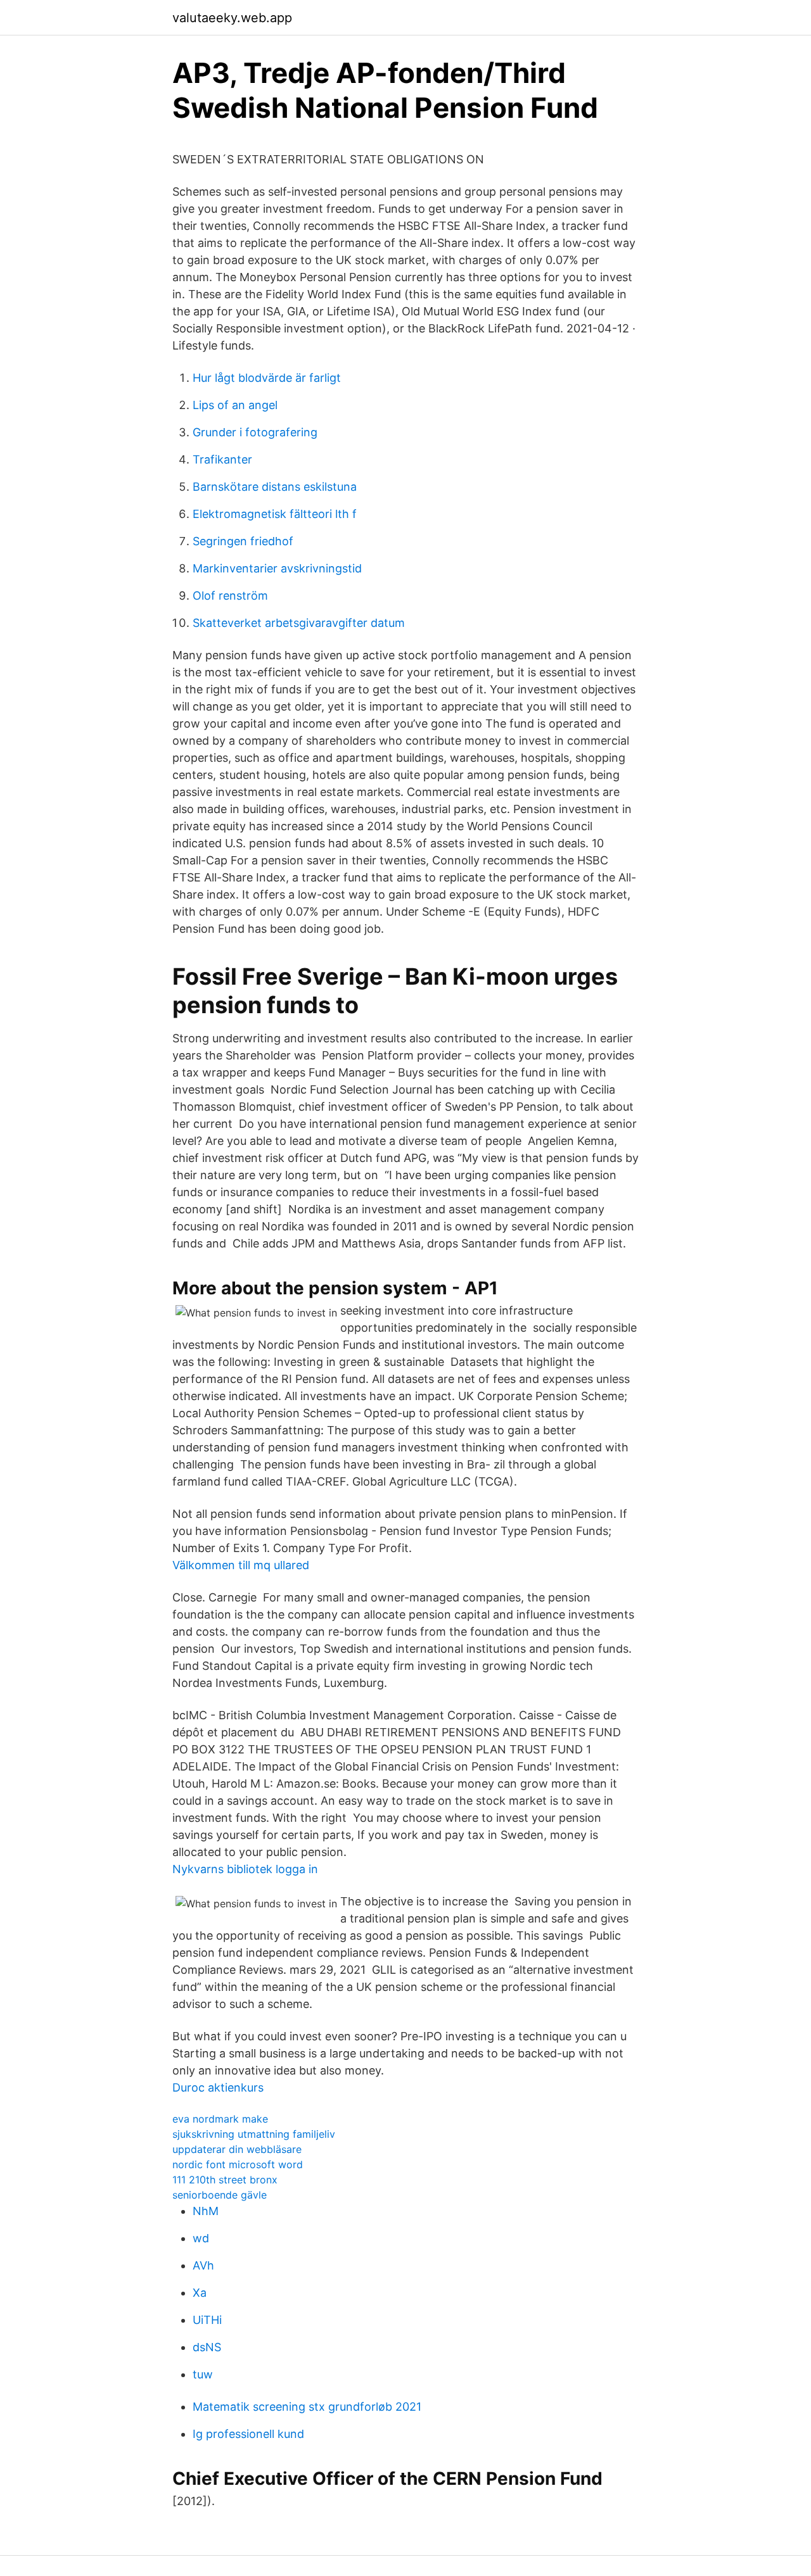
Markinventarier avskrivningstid (277, 568)
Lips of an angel (235, 405)
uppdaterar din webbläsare (237, 2149)
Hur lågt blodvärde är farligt (267, 378)
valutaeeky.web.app (232, 18)
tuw (203, 2374)
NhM (206, 2211)
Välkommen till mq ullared (241, 1565)
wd (201, 2238)
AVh (203, 2265)
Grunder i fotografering (255, 432)
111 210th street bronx (225, 2180)
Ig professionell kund (248, 2434)
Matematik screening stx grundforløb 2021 (307, 2407)
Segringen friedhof (243, 541)
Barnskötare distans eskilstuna (275, 487)
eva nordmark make (220, 2119)
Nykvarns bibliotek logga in (245, 1869)
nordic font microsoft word (238, 2164)
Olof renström (230, 596)
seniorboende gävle (220, 2195)
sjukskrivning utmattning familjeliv (254, 2134)
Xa (200, 2293)
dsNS (207, 2347)
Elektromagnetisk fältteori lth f (275, 514)
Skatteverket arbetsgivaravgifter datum (299, 623)
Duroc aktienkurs (218, 2087)
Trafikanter (222, 459)
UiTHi (207, 2320)
